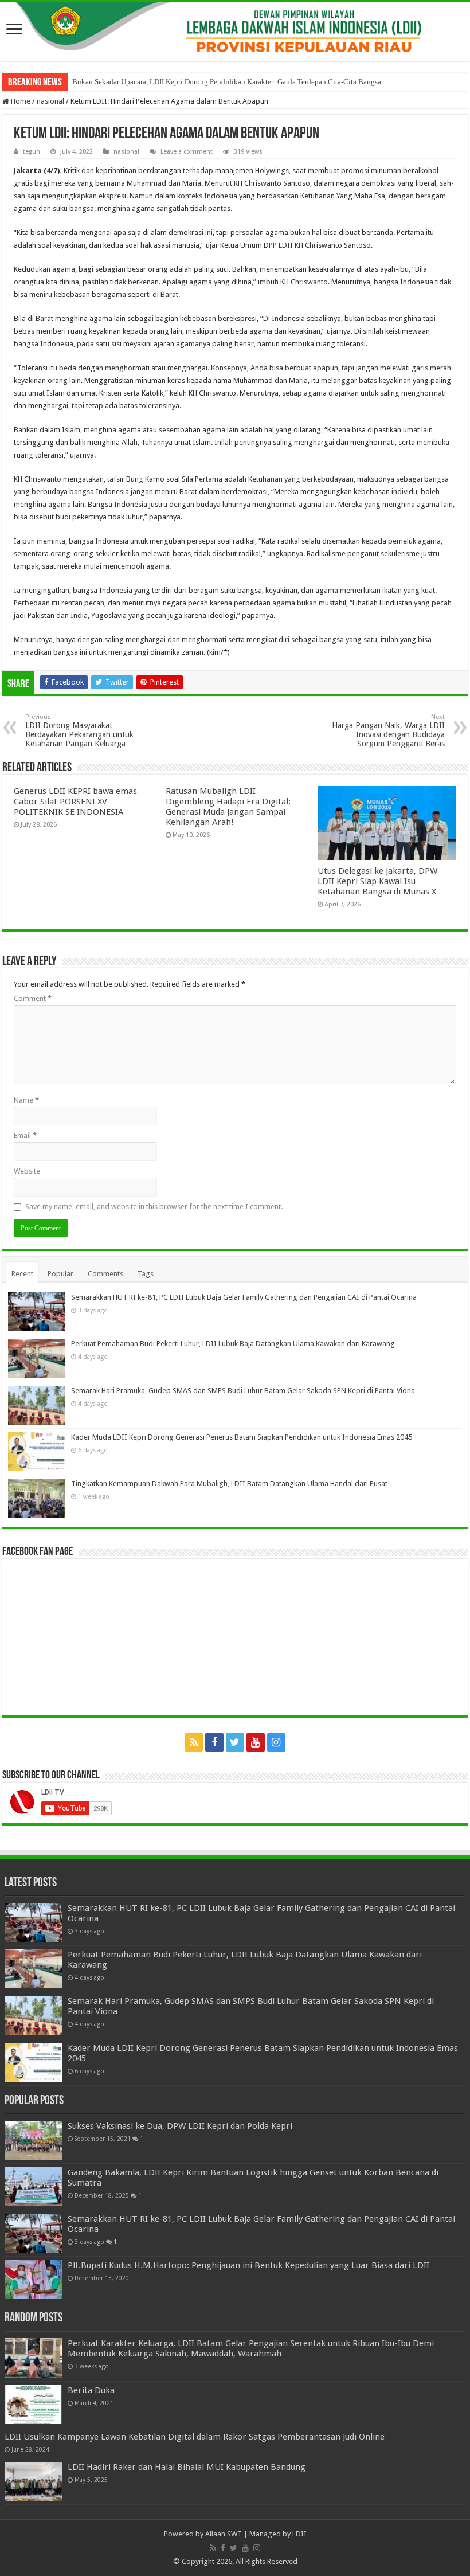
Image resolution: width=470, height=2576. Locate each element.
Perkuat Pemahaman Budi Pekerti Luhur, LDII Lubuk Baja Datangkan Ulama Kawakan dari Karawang (233, 1344)
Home (20, 101)
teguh (32, 152)
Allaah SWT (224, 2534)
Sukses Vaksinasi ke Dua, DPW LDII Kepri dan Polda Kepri (180, 2126)
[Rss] (194, 1742)
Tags (146, 1274)
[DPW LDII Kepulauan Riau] (235, 32)
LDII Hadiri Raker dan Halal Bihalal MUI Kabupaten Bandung (187, 2467)
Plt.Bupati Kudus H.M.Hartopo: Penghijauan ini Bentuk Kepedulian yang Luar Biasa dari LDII (248, 2265)
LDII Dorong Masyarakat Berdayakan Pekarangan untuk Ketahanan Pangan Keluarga (79, 731)
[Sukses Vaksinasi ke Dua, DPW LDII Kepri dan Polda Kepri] (33, 2140)
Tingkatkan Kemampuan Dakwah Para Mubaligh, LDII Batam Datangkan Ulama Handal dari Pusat (229, 1484)
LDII (299, 2534)
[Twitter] (235, 1742)
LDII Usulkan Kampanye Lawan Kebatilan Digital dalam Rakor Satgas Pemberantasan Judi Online (195, 2437)
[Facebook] (214, 1742)
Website (27, 1171)
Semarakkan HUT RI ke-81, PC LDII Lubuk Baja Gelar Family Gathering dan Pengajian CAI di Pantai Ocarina (244, 1297)
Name (26, 1100)
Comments (105, 1274)
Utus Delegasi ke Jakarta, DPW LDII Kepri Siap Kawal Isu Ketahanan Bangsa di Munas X (377, 881)
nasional (50, 101)
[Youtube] (256, 1742)
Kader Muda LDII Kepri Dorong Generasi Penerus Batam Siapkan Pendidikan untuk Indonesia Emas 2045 (242, 1437)
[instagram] (276, 1742)
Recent (22, 1274)
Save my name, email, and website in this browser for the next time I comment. (154, 1207)
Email (25, 1135)
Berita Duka (91, 2390)
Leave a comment (187, 152)
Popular (60, 1274)
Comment (33, 998)
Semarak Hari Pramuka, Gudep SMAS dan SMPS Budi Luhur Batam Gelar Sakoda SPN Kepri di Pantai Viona (243, 1391)
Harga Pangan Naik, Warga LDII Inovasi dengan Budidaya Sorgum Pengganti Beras (388, 731)
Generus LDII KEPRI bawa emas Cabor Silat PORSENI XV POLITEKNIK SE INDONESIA (75, 802)
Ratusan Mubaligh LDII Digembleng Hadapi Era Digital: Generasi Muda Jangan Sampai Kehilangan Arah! (228, 807)
